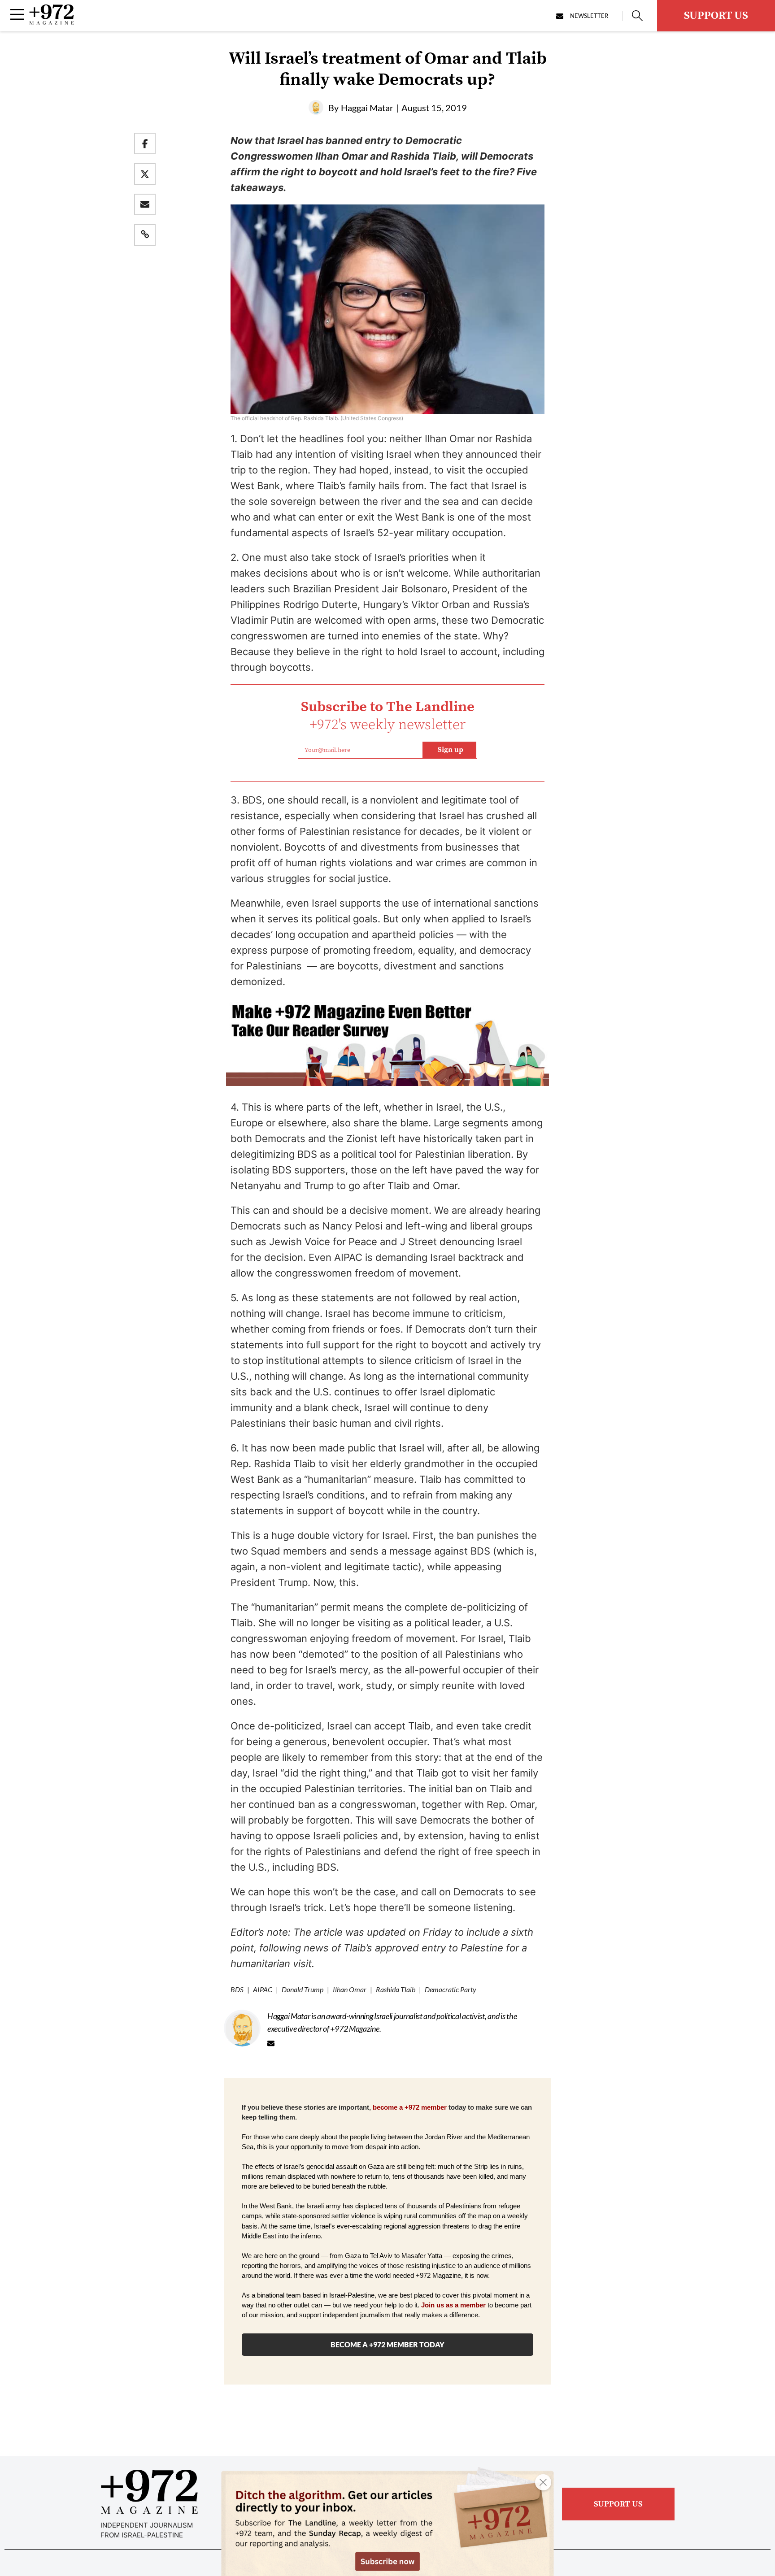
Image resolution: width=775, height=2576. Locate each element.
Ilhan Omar (350, 1989)
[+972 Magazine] (52, 22)
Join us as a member (453, 2305)
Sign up (451, 750)
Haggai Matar (367, 108)
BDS (237, 1989)
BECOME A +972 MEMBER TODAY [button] (387, 2344)
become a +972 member (410, 2107)
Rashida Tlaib (396, 1989)
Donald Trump (303, 1989)
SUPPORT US (716, 16)
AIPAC (263, 1989)
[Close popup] (543, 2482)
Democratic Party (451, 1989)
